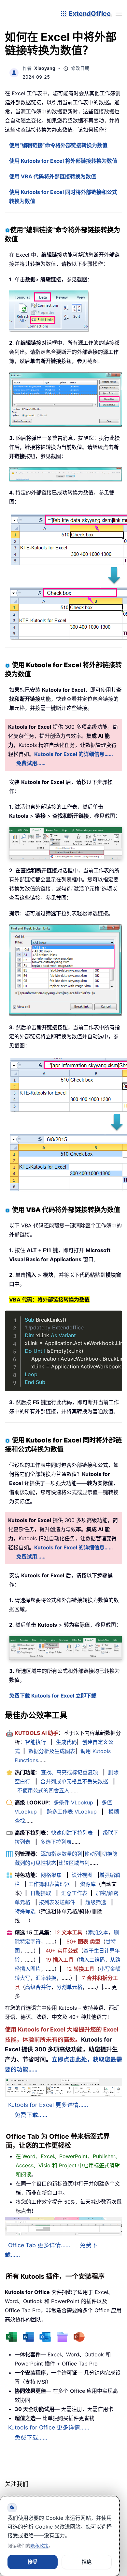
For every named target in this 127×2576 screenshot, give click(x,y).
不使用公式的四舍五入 (43, 1790)
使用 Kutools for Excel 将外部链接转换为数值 (63, 161)
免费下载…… (31, 2115)
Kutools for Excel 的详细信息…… (74, 754)
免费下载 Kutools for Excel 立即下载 (53, 1696)
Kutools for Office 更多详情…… (49, 2427)
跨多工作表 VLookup (72, 1812)
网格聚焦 (51, 1875)
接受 (33, 2562)
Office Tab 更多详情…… (39, 2245)
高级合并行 (38, 1987)
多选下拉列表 (56, 1842)
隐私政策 (39, 2546)
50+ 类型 (83, 1942)
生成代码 (66, 1742)
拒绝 (87, 2562)
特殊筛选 (25, 1911)
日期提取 (41, 1893)
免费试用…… (31, 763)
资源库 (88, 1884)
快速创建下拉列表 (72, 1833)
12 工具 (68, 1932)
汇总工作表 (74, 1893)
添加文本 (98, 1932)
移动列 (92, 1854)
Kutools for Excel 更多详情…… (48, 2105)
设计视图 (82, 1875)
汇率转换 (46, 1978)
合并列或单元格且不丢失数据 (74, 1781)
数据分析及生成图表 (52, 1751)
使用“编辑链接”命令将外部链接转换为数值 (58, 145)
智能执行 (35, 1742)
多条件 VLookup (73, 1802)
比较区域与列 (74, 1863)
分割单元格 (69, 1987)
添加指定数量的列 (62, 1854)
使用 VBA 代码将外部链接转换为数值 (53, 176)
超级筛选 (96, 1902)
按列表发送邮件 (57, 1902)
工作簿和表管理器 (49, 1884)
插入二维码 (92, 1960)
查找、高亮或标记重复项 (69, 1772)
